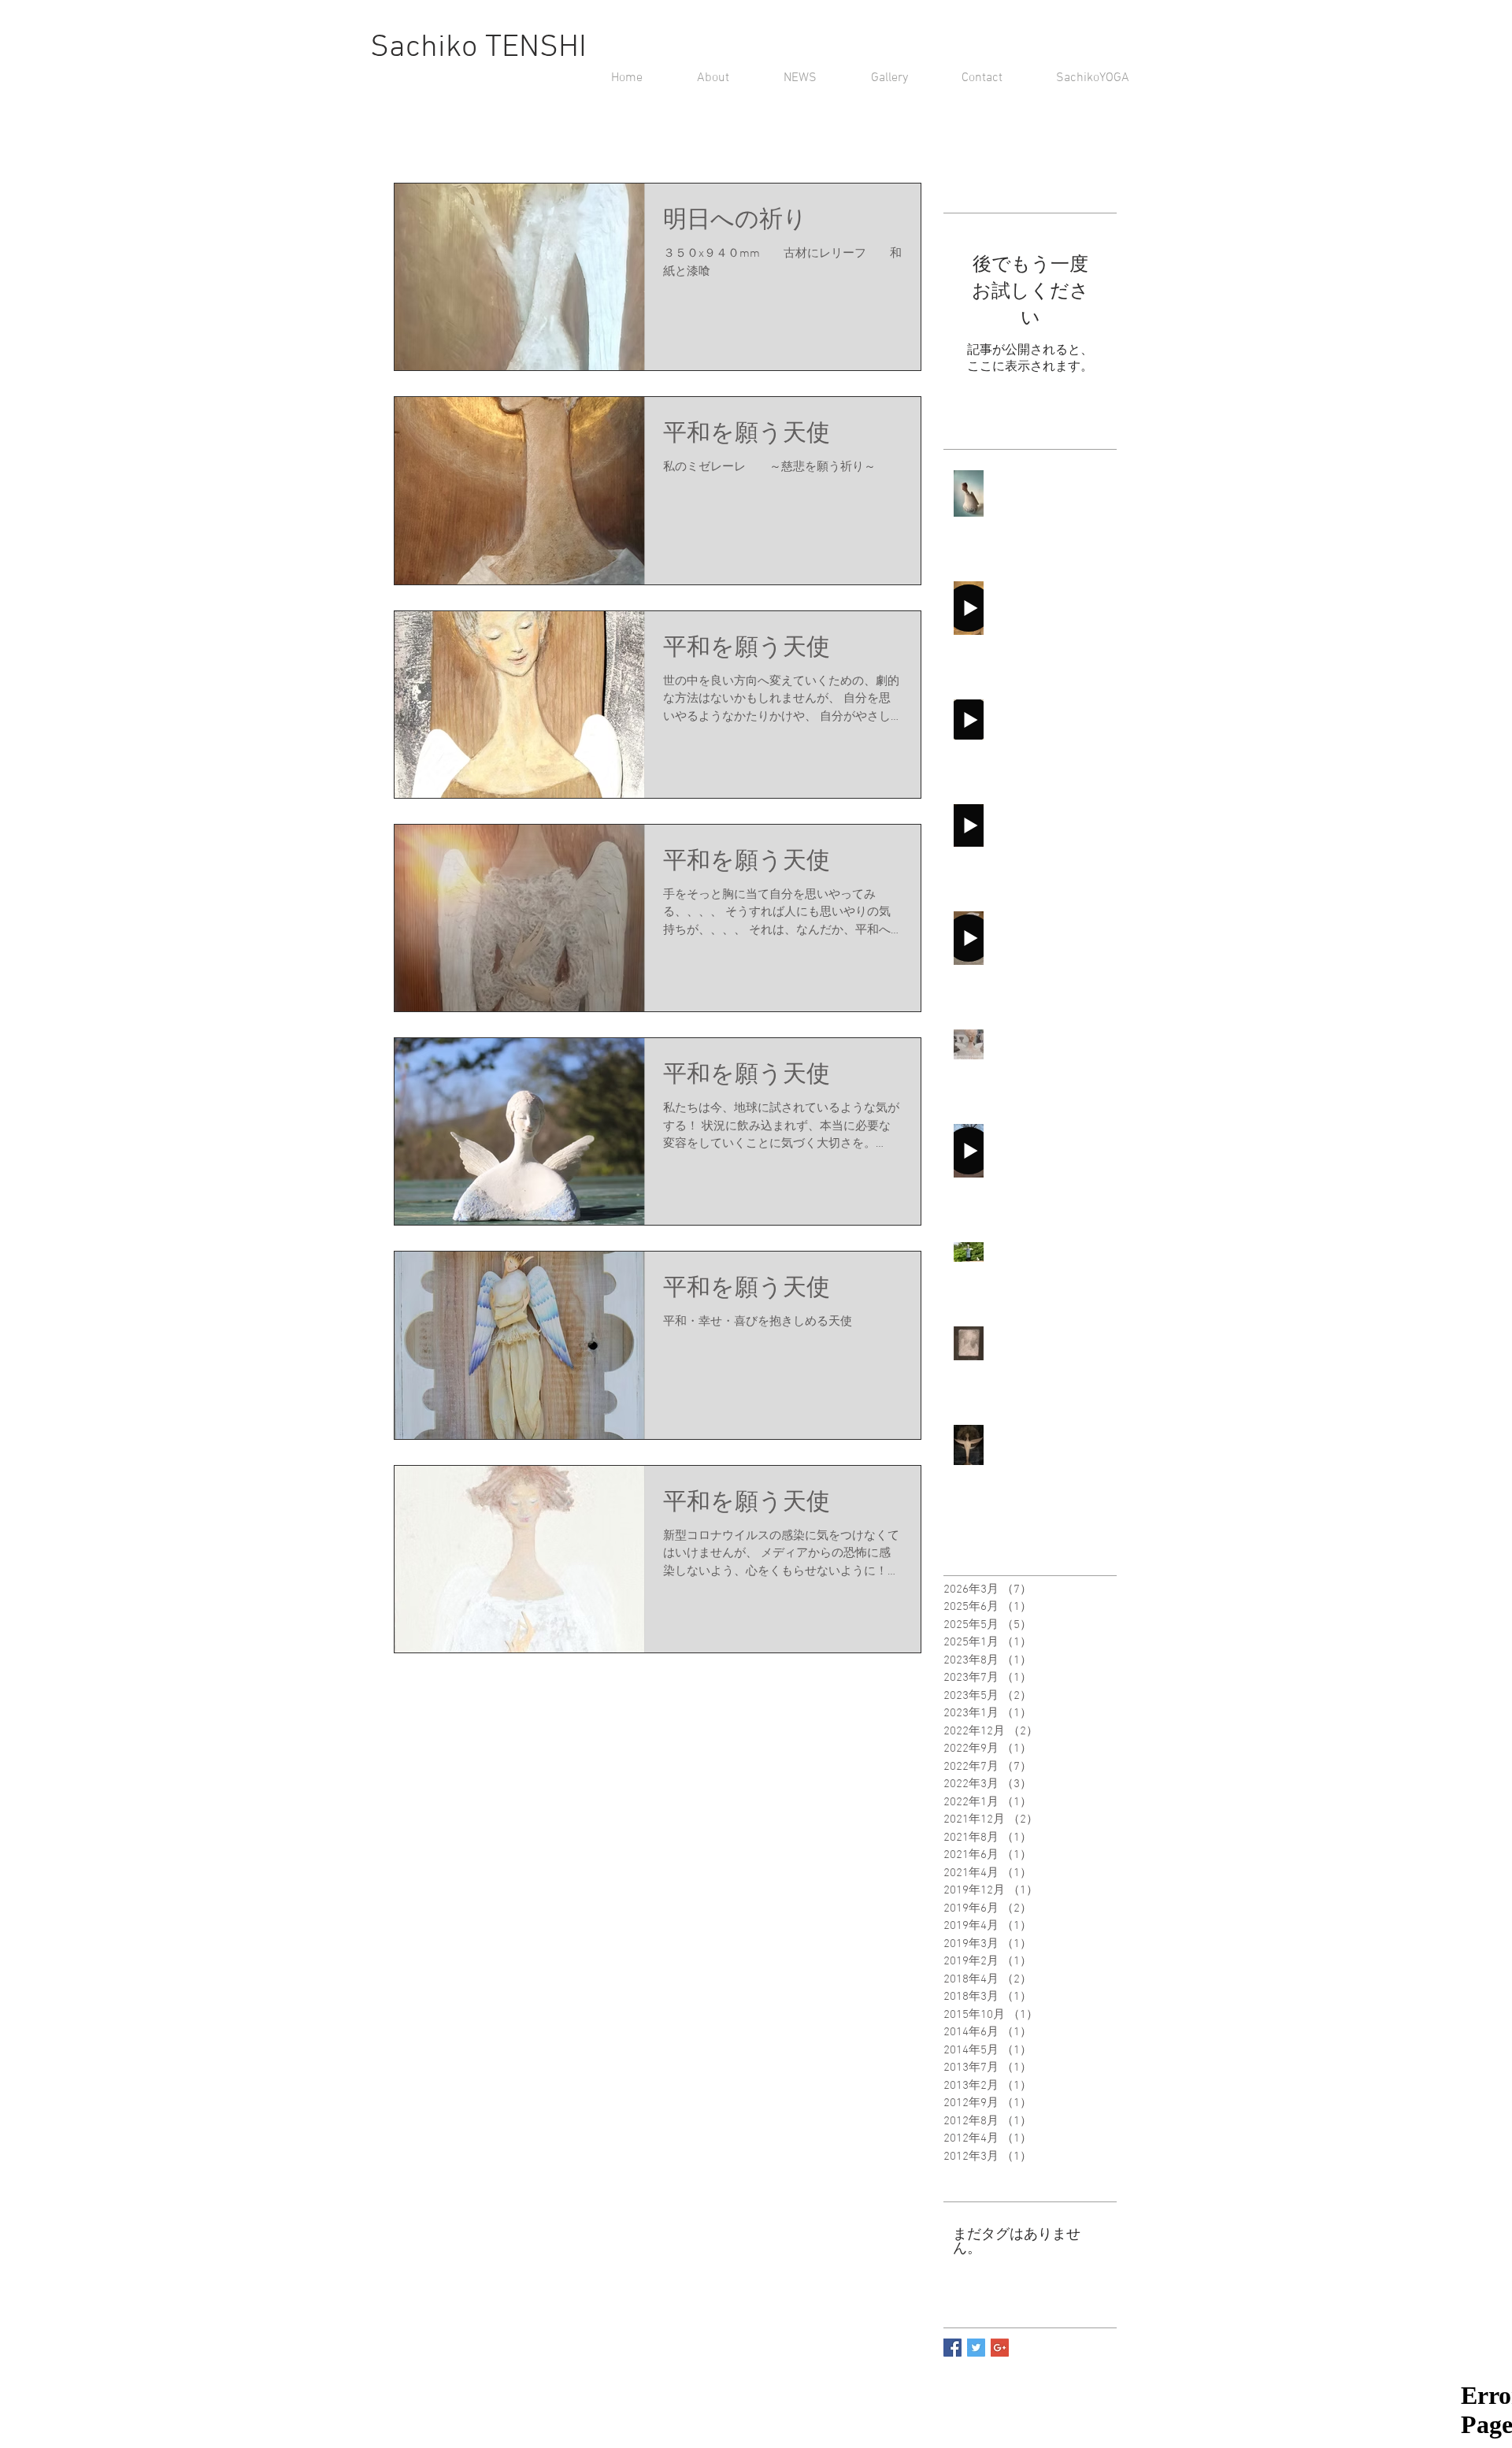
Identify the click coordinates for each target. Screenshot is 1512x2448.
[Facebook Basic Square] (952, 2348)
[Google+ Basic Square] (1000, 2348)
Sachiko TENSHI (478, 48)
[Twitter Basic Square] (976, 2348)
